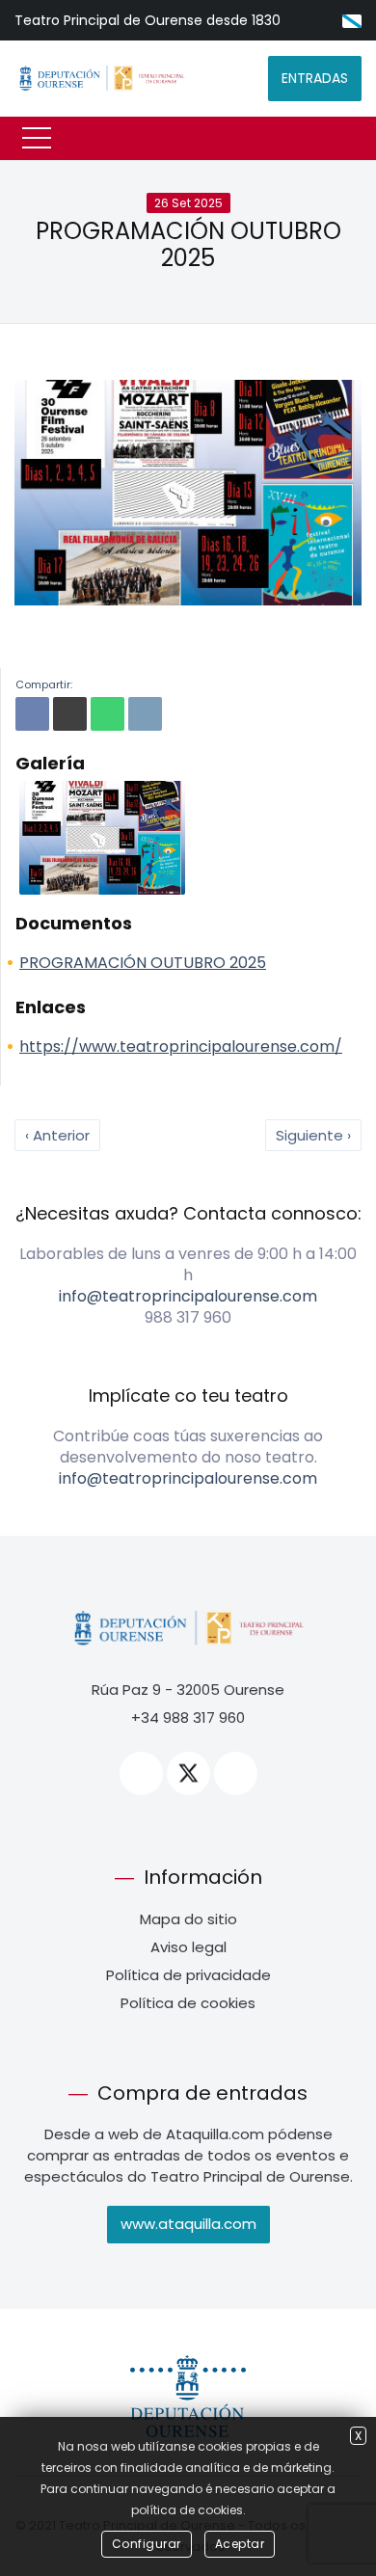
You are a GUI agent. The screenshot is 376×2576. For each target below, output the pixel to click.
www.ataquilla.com (188, 2224)
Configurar (147, 2544)
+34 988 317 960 (188, 1717)
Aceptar (240, 2544)
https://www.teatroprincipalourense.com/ (181, 1046)
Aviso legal (188, 1947)
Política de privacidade (188, 1975)
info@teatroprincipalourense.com (188, 1296)
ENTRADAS (315, 78)
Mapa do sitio (188, 1919)
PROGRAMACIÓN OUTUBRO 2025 (188, 245)
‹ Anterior (57, 1135)
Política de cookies (188, 2003)
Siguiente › (313, 1135)
